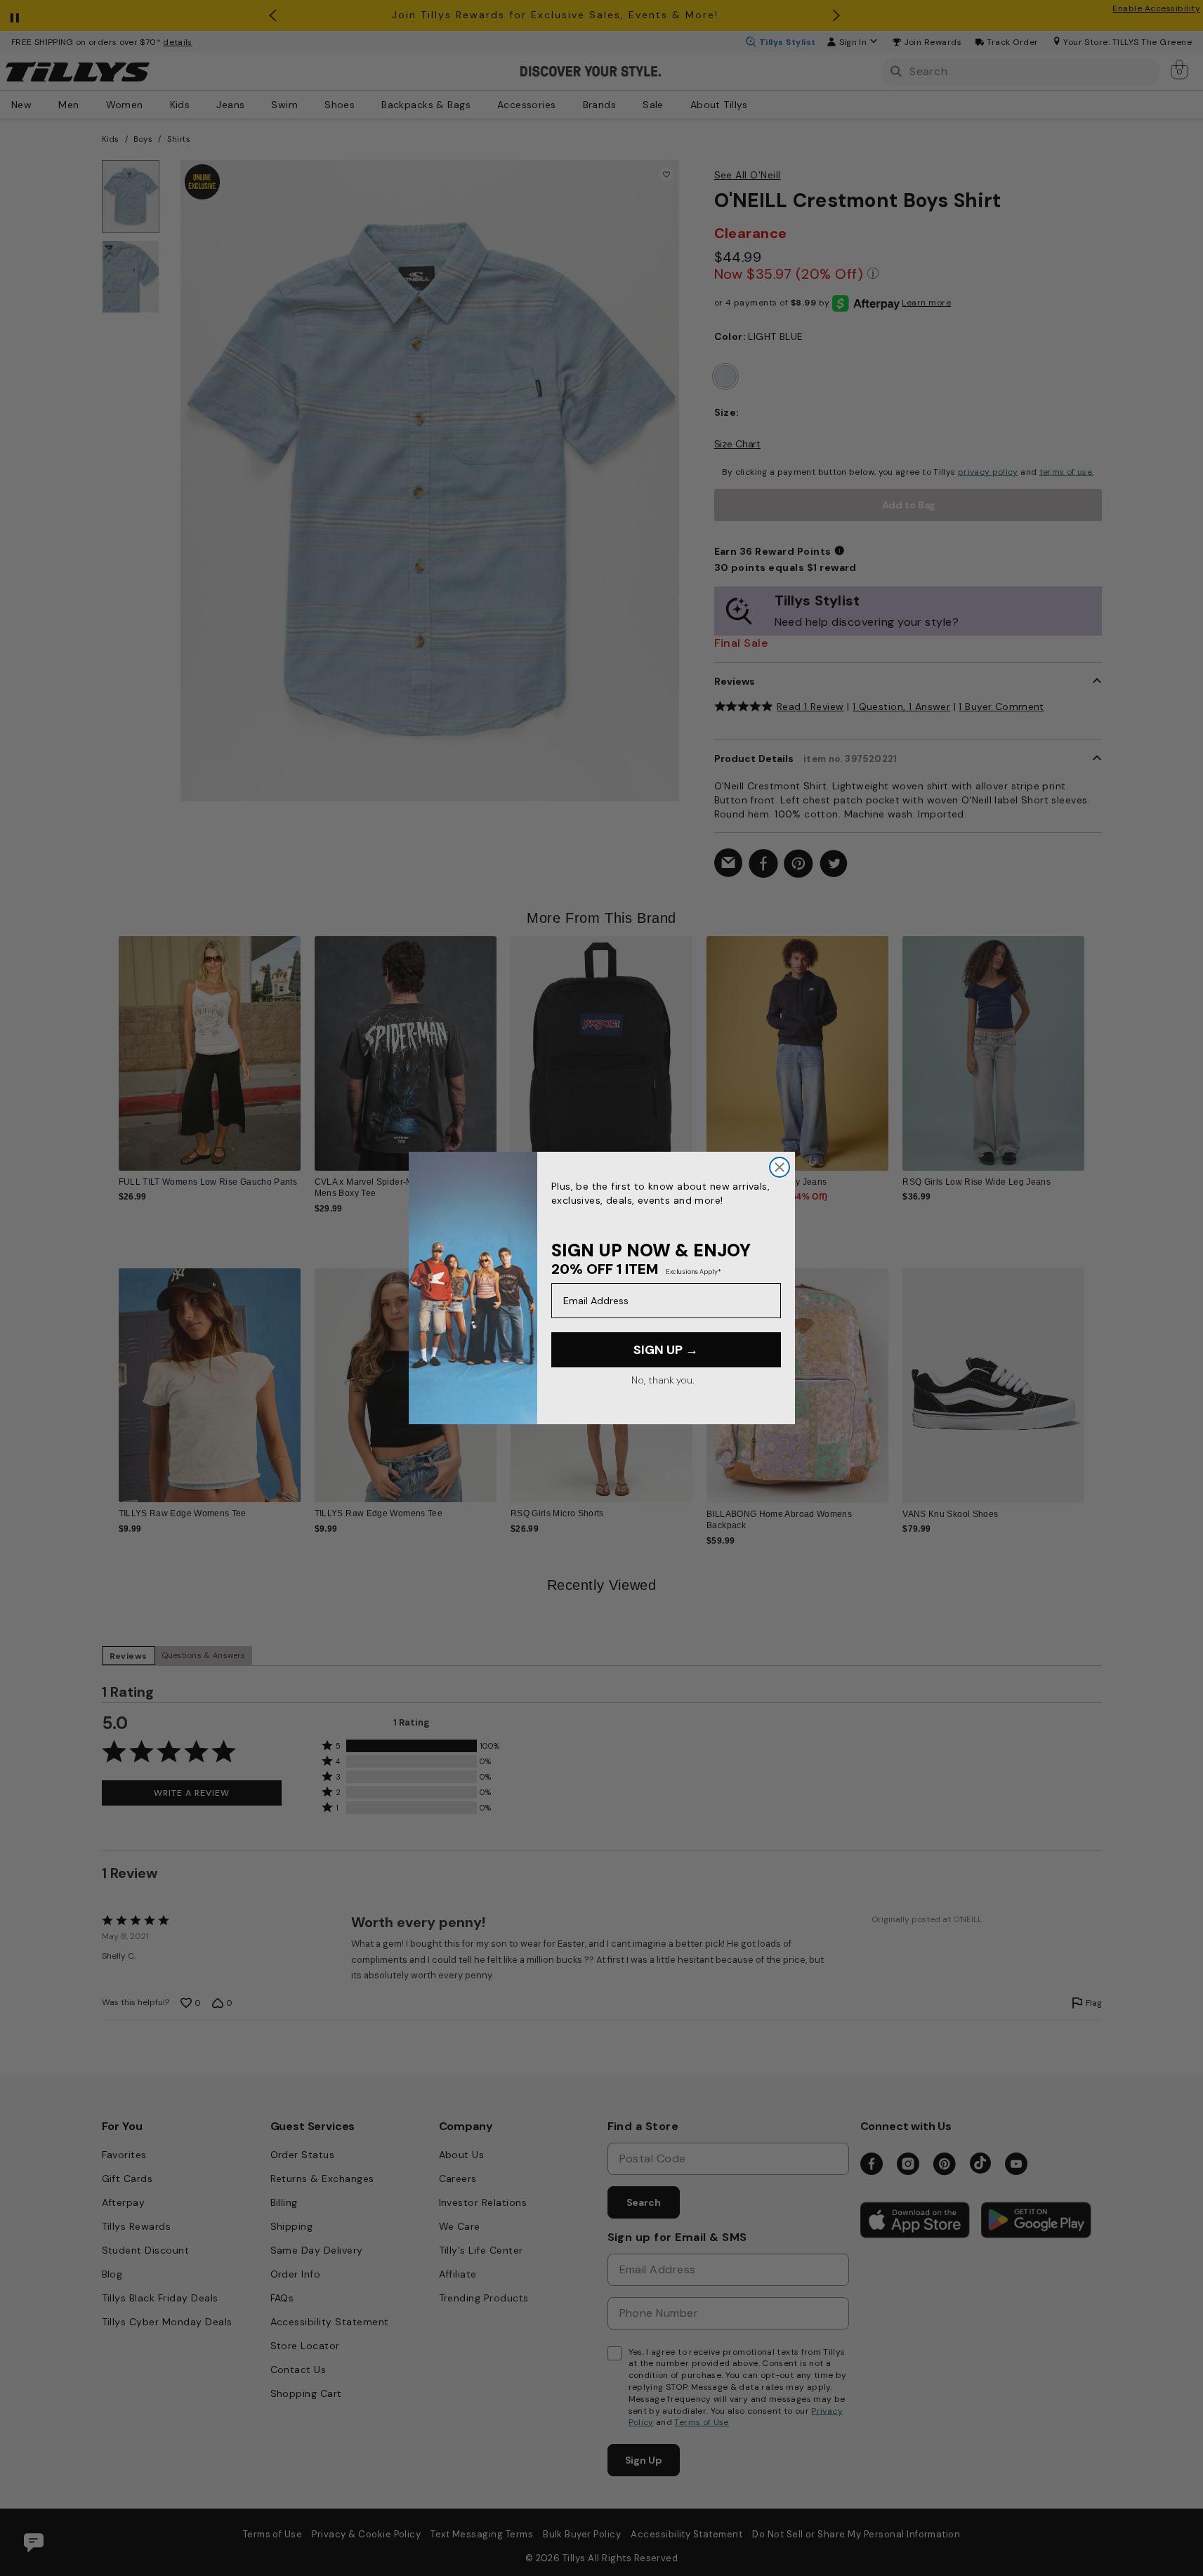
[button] (1094, 1043)
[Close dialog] (780, 1167)
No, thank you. (663, 1380)
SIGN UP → (666, 1350)
